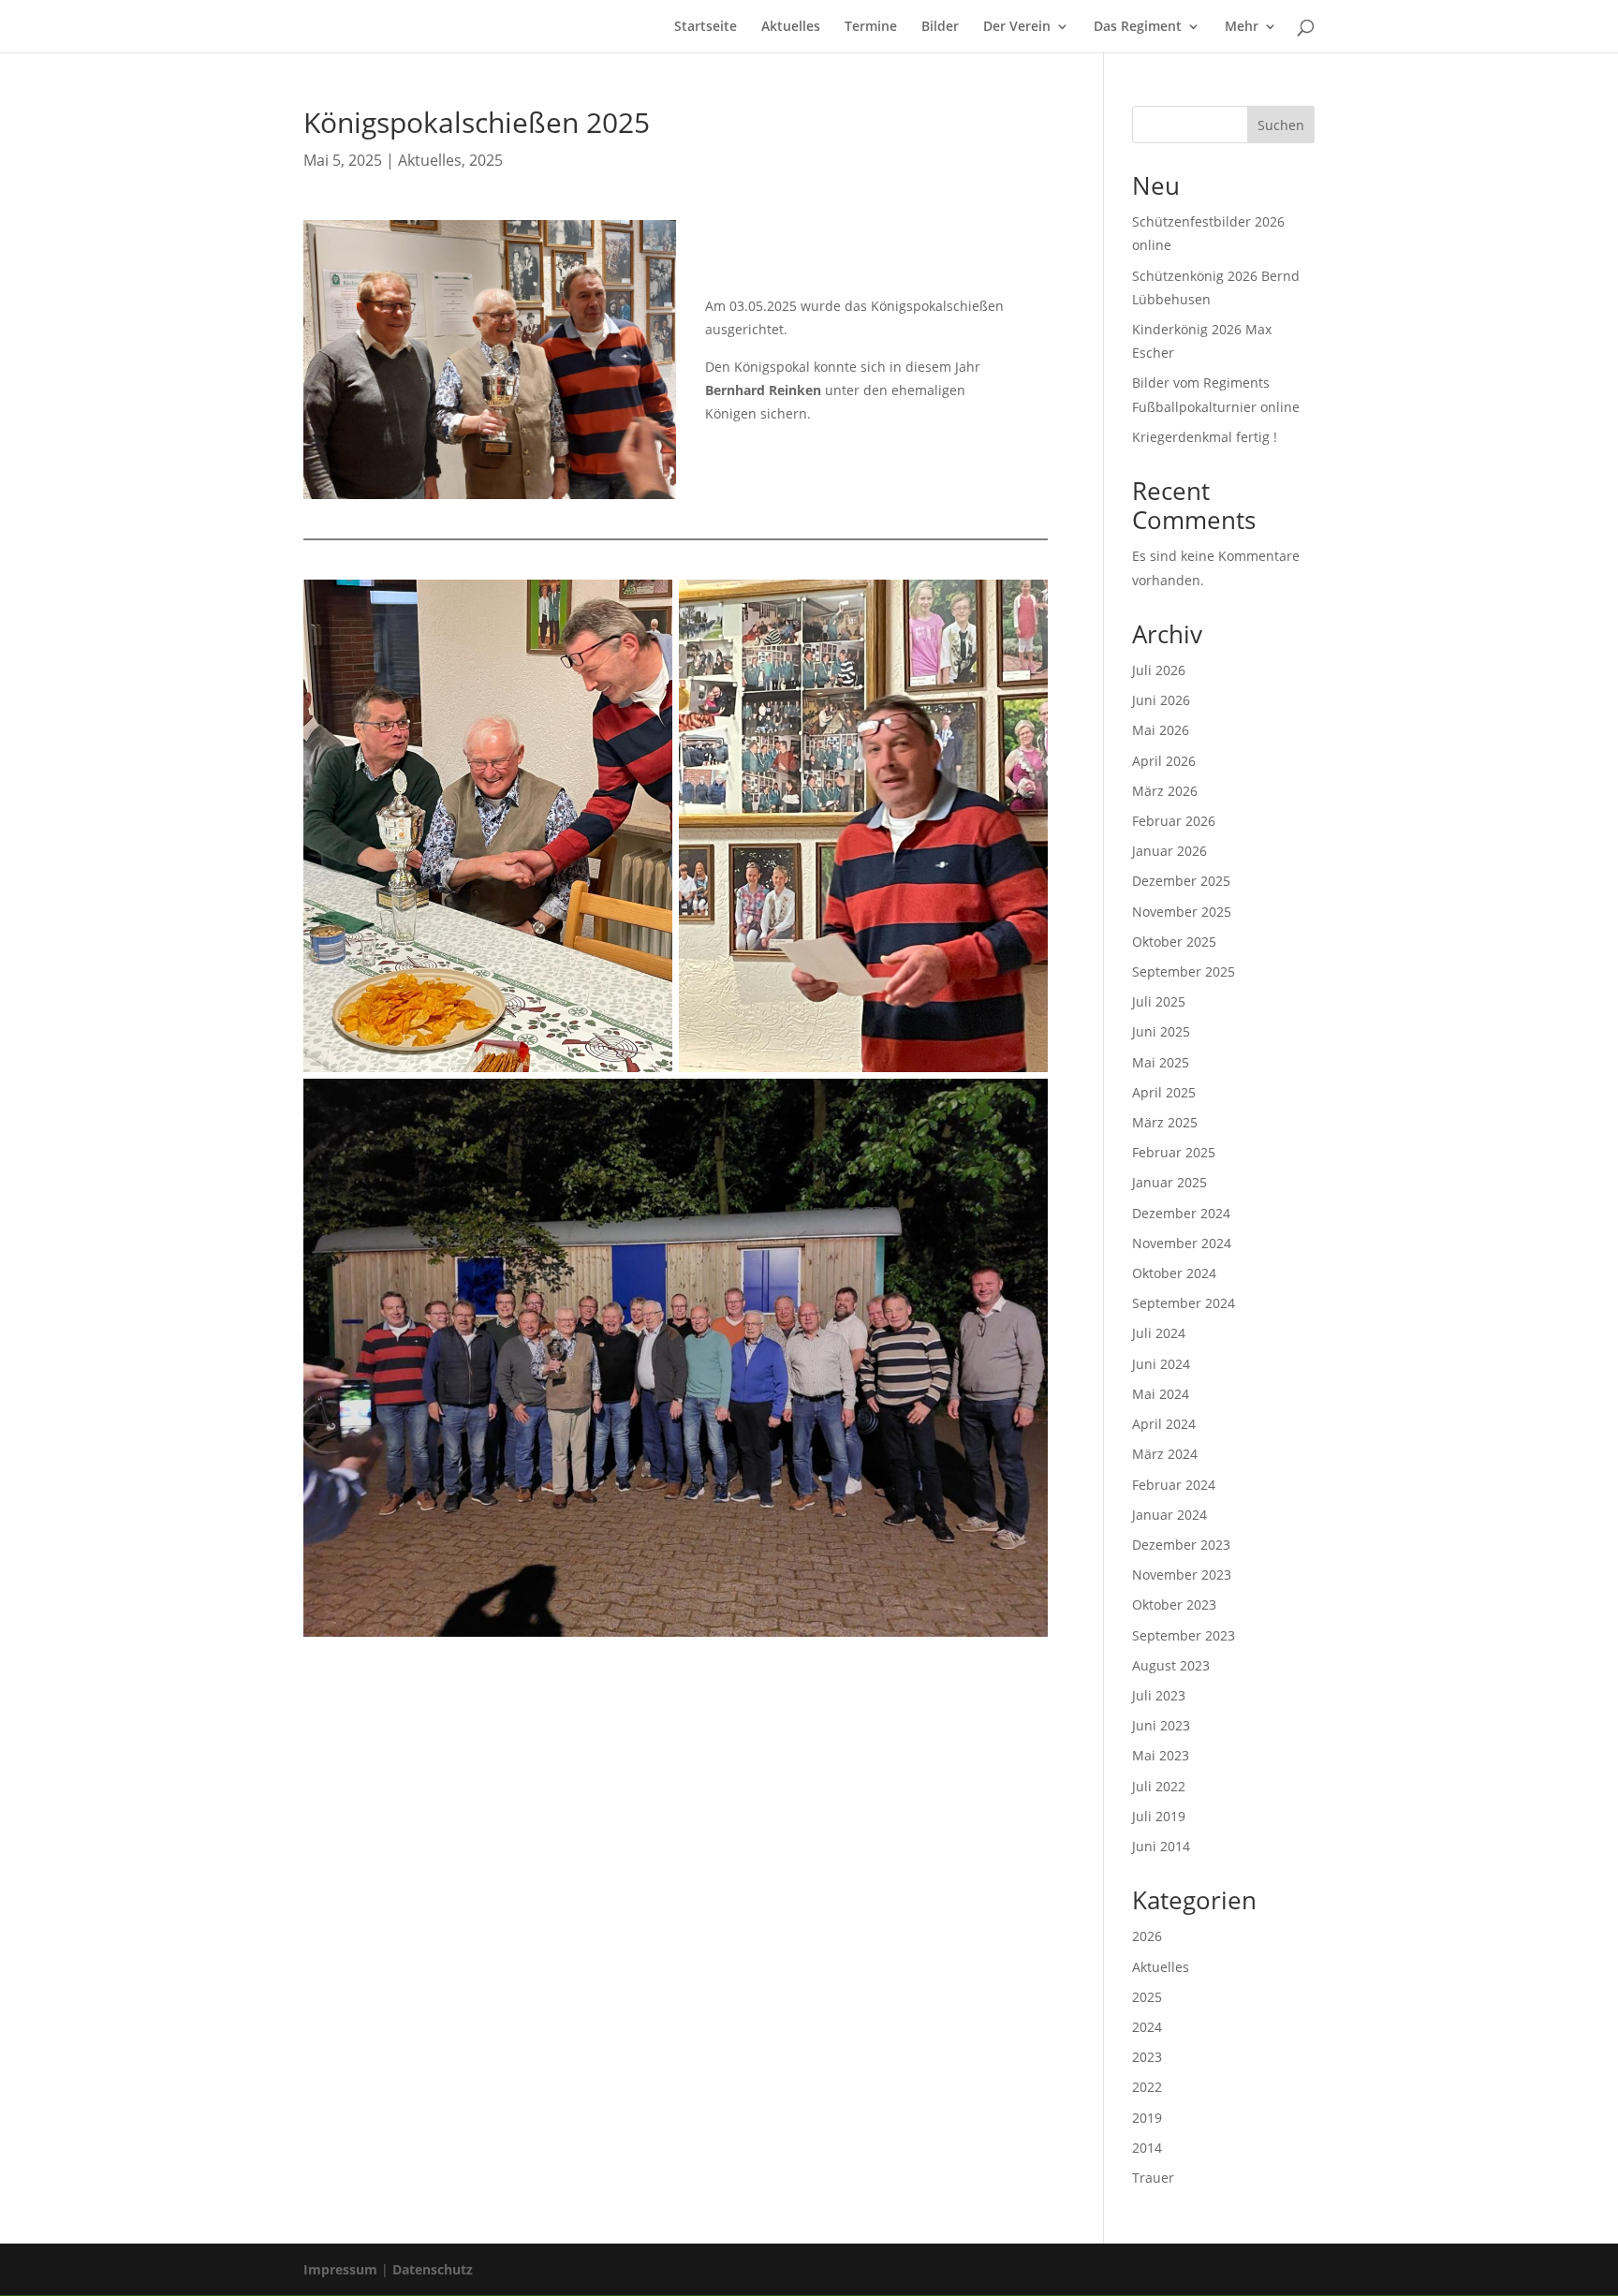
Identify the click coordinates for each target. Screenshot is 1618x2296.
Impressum (340, 2269)
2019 (1147, 2118)
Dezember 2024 (1181, 1213)
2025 (486, 160)
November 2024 (1182, 1243)
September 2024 (1184, 1303)
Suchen (1281, 125)
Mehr (1242, 27)
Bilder (940, 27)
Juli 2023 (1159, 1695)
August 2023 (1171, 1665)
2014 (1147, 2148)
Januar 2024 (1169, 1515)
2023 (1147, 2057)
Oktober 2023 (1174, 1604)
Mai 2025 (1161, 1062)
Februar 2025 (1174, 1152)
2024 (1147, 2027)
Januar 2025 (1169, 1182)
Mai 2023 (1161, 1755)
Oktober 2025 (1174, 942)
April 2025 (1164, 1092)
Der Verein (1017, 27)
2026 (1147, 1936)
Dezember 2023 (1181, 1545)
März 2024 (1165, 1454)
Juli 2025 (1159, 1001)
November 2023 (1182, 1575)
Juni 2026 (1161, 700)
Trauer (1153, 2178)
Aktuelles (791, 27)
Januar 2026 (1169, 851)
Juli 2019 (1159, 1816)
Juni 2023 (1161, 1725)
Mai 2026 (1161, 730)
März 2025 (1165, 1122)
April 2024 (1164, 1424)
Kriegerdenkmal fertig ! (1205, 437)
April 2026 (1164, 761)
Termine (871, 27)
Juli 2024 (1159, 1333)
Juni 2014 (1161, 1846)
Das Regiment (1138, 27)
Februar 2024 (1174, 1485)
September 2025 (1184, 971)
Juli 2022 (1159, 1786)
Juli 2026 (1159, 670)
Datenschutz (433, 2269)
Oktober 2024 (1174, 1273)
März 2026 (1165, 791)
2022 (1147, 2087)
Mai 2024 (1161, 1394)
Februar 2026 (1174, 821)
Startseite (706, 27)
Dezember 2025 (1181, 881)
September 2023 (1184, 1635)
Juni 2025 (1161, 1031)
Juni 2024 (1161, 1364)
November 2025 (1182, 912)
